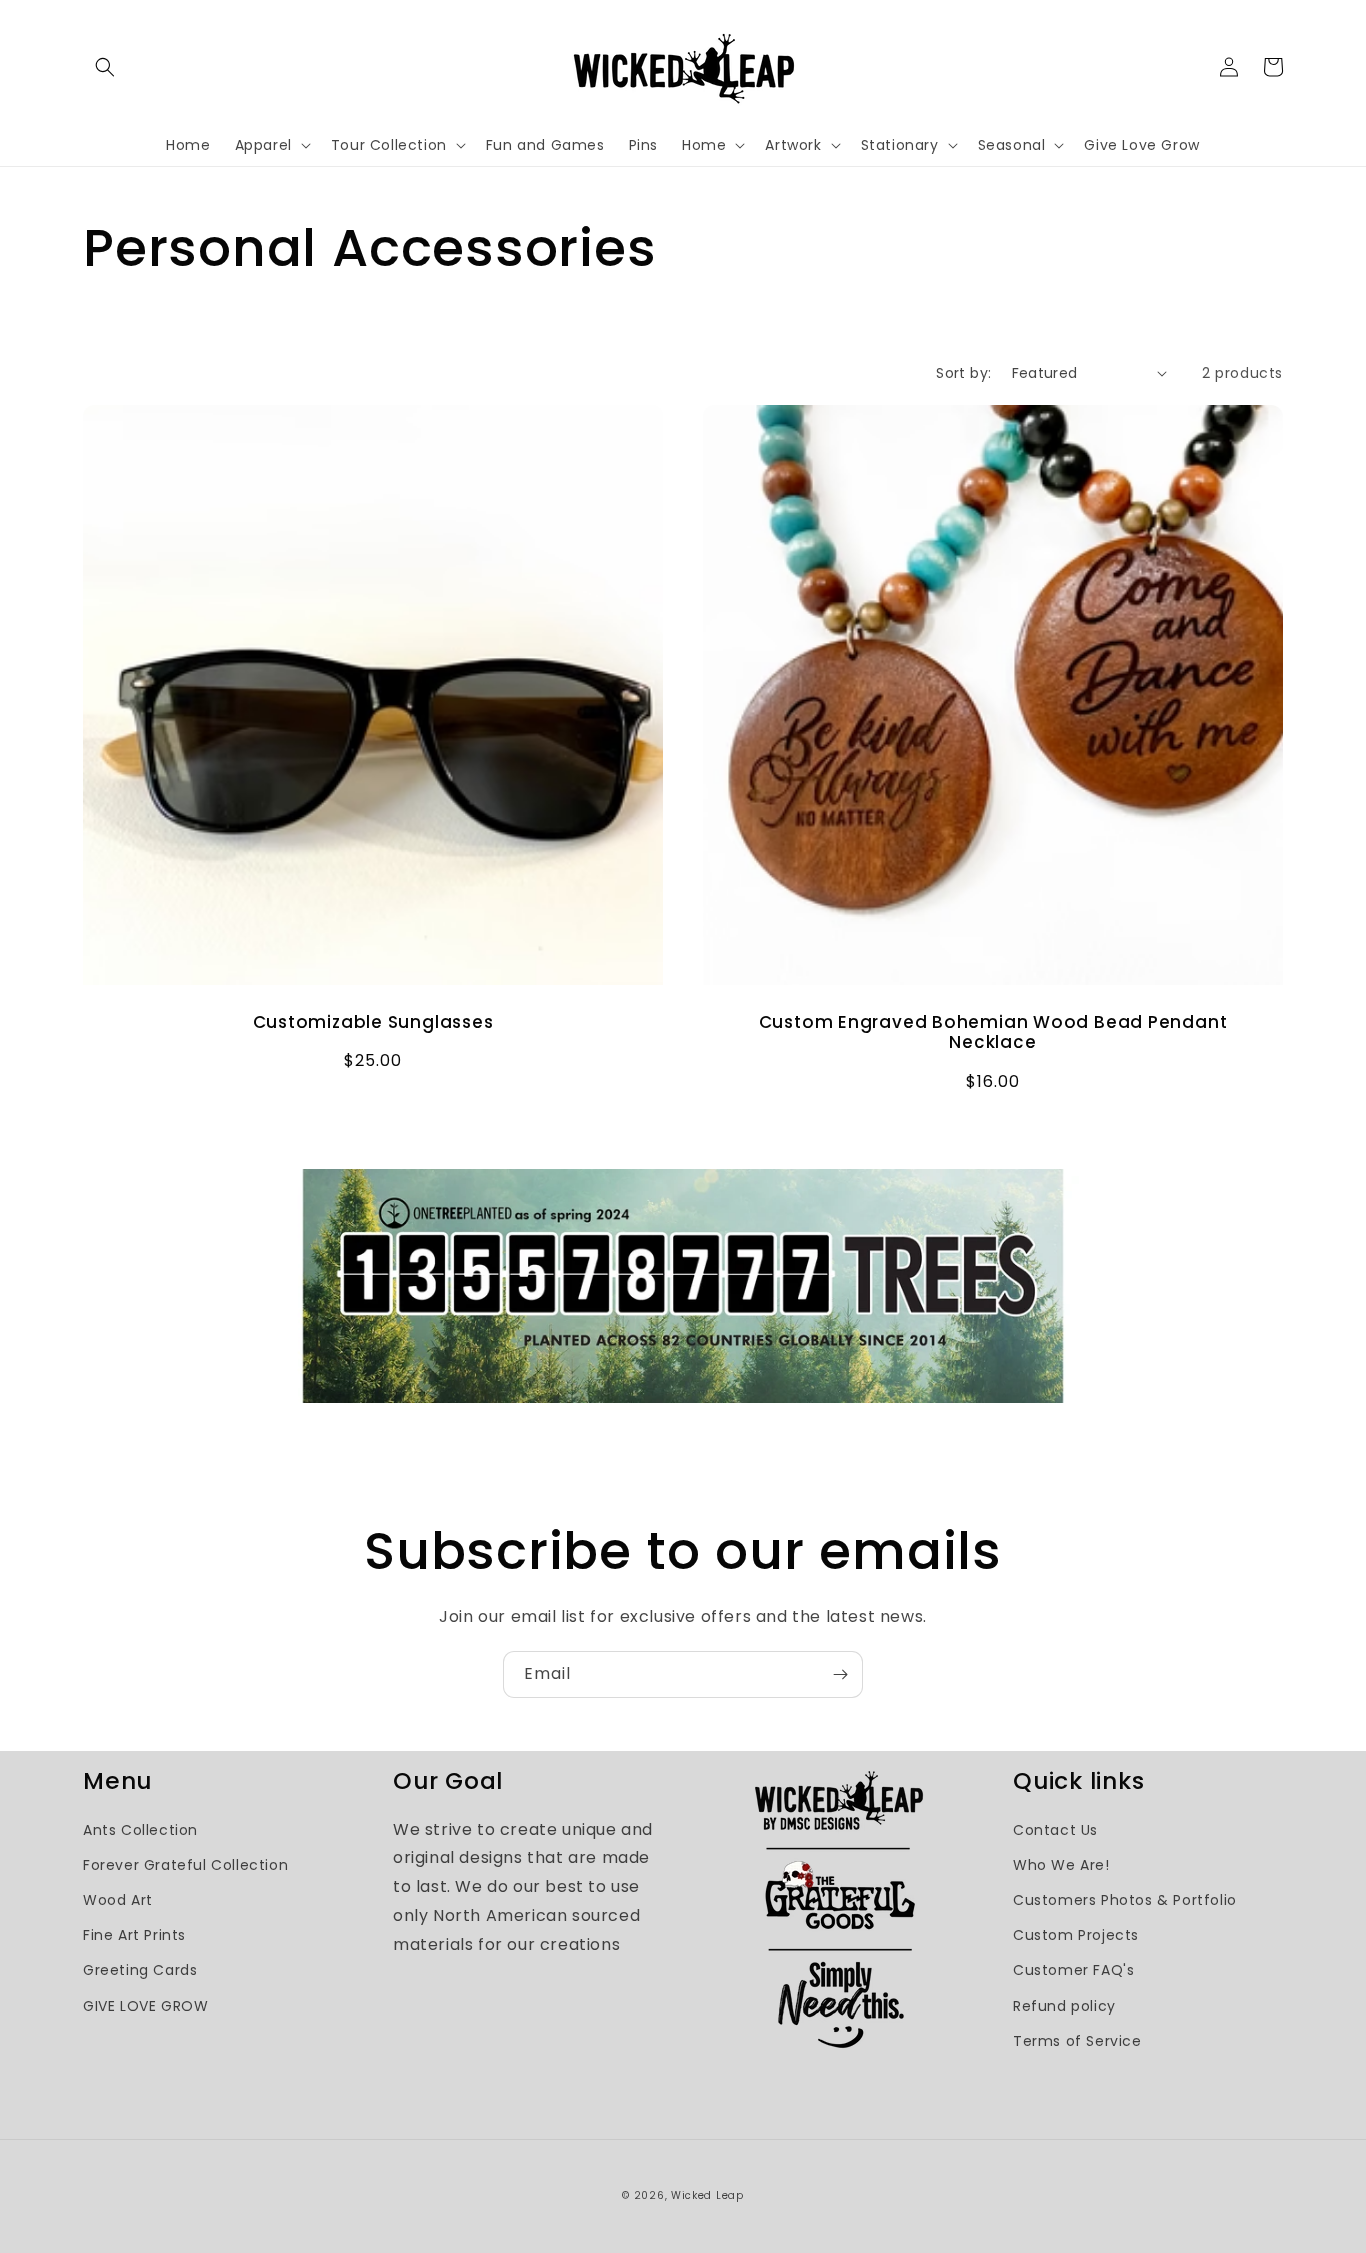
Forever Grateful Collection (185, 1865)
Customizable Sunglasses (373, 1022)
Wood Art (118, 1900)
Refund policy (1064, 2006)
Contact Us (1055, 1830)
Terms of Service (1077, 2041)
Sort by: (963, 373)
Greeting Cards (140, 1970)
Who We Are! (1061, 1865)
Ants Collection (140, 1830)
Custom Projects (1076, 1935)
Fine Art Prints (134, 1935)
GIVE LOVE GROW (145, 2006)
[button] (105, 67)
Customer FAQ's (1073, 1970)
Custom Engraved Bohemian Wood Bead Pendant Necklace (993, 1033)
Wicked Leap (707, 2195)
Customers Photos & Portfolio (1125, 1900)
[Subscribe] (840, 1674)
